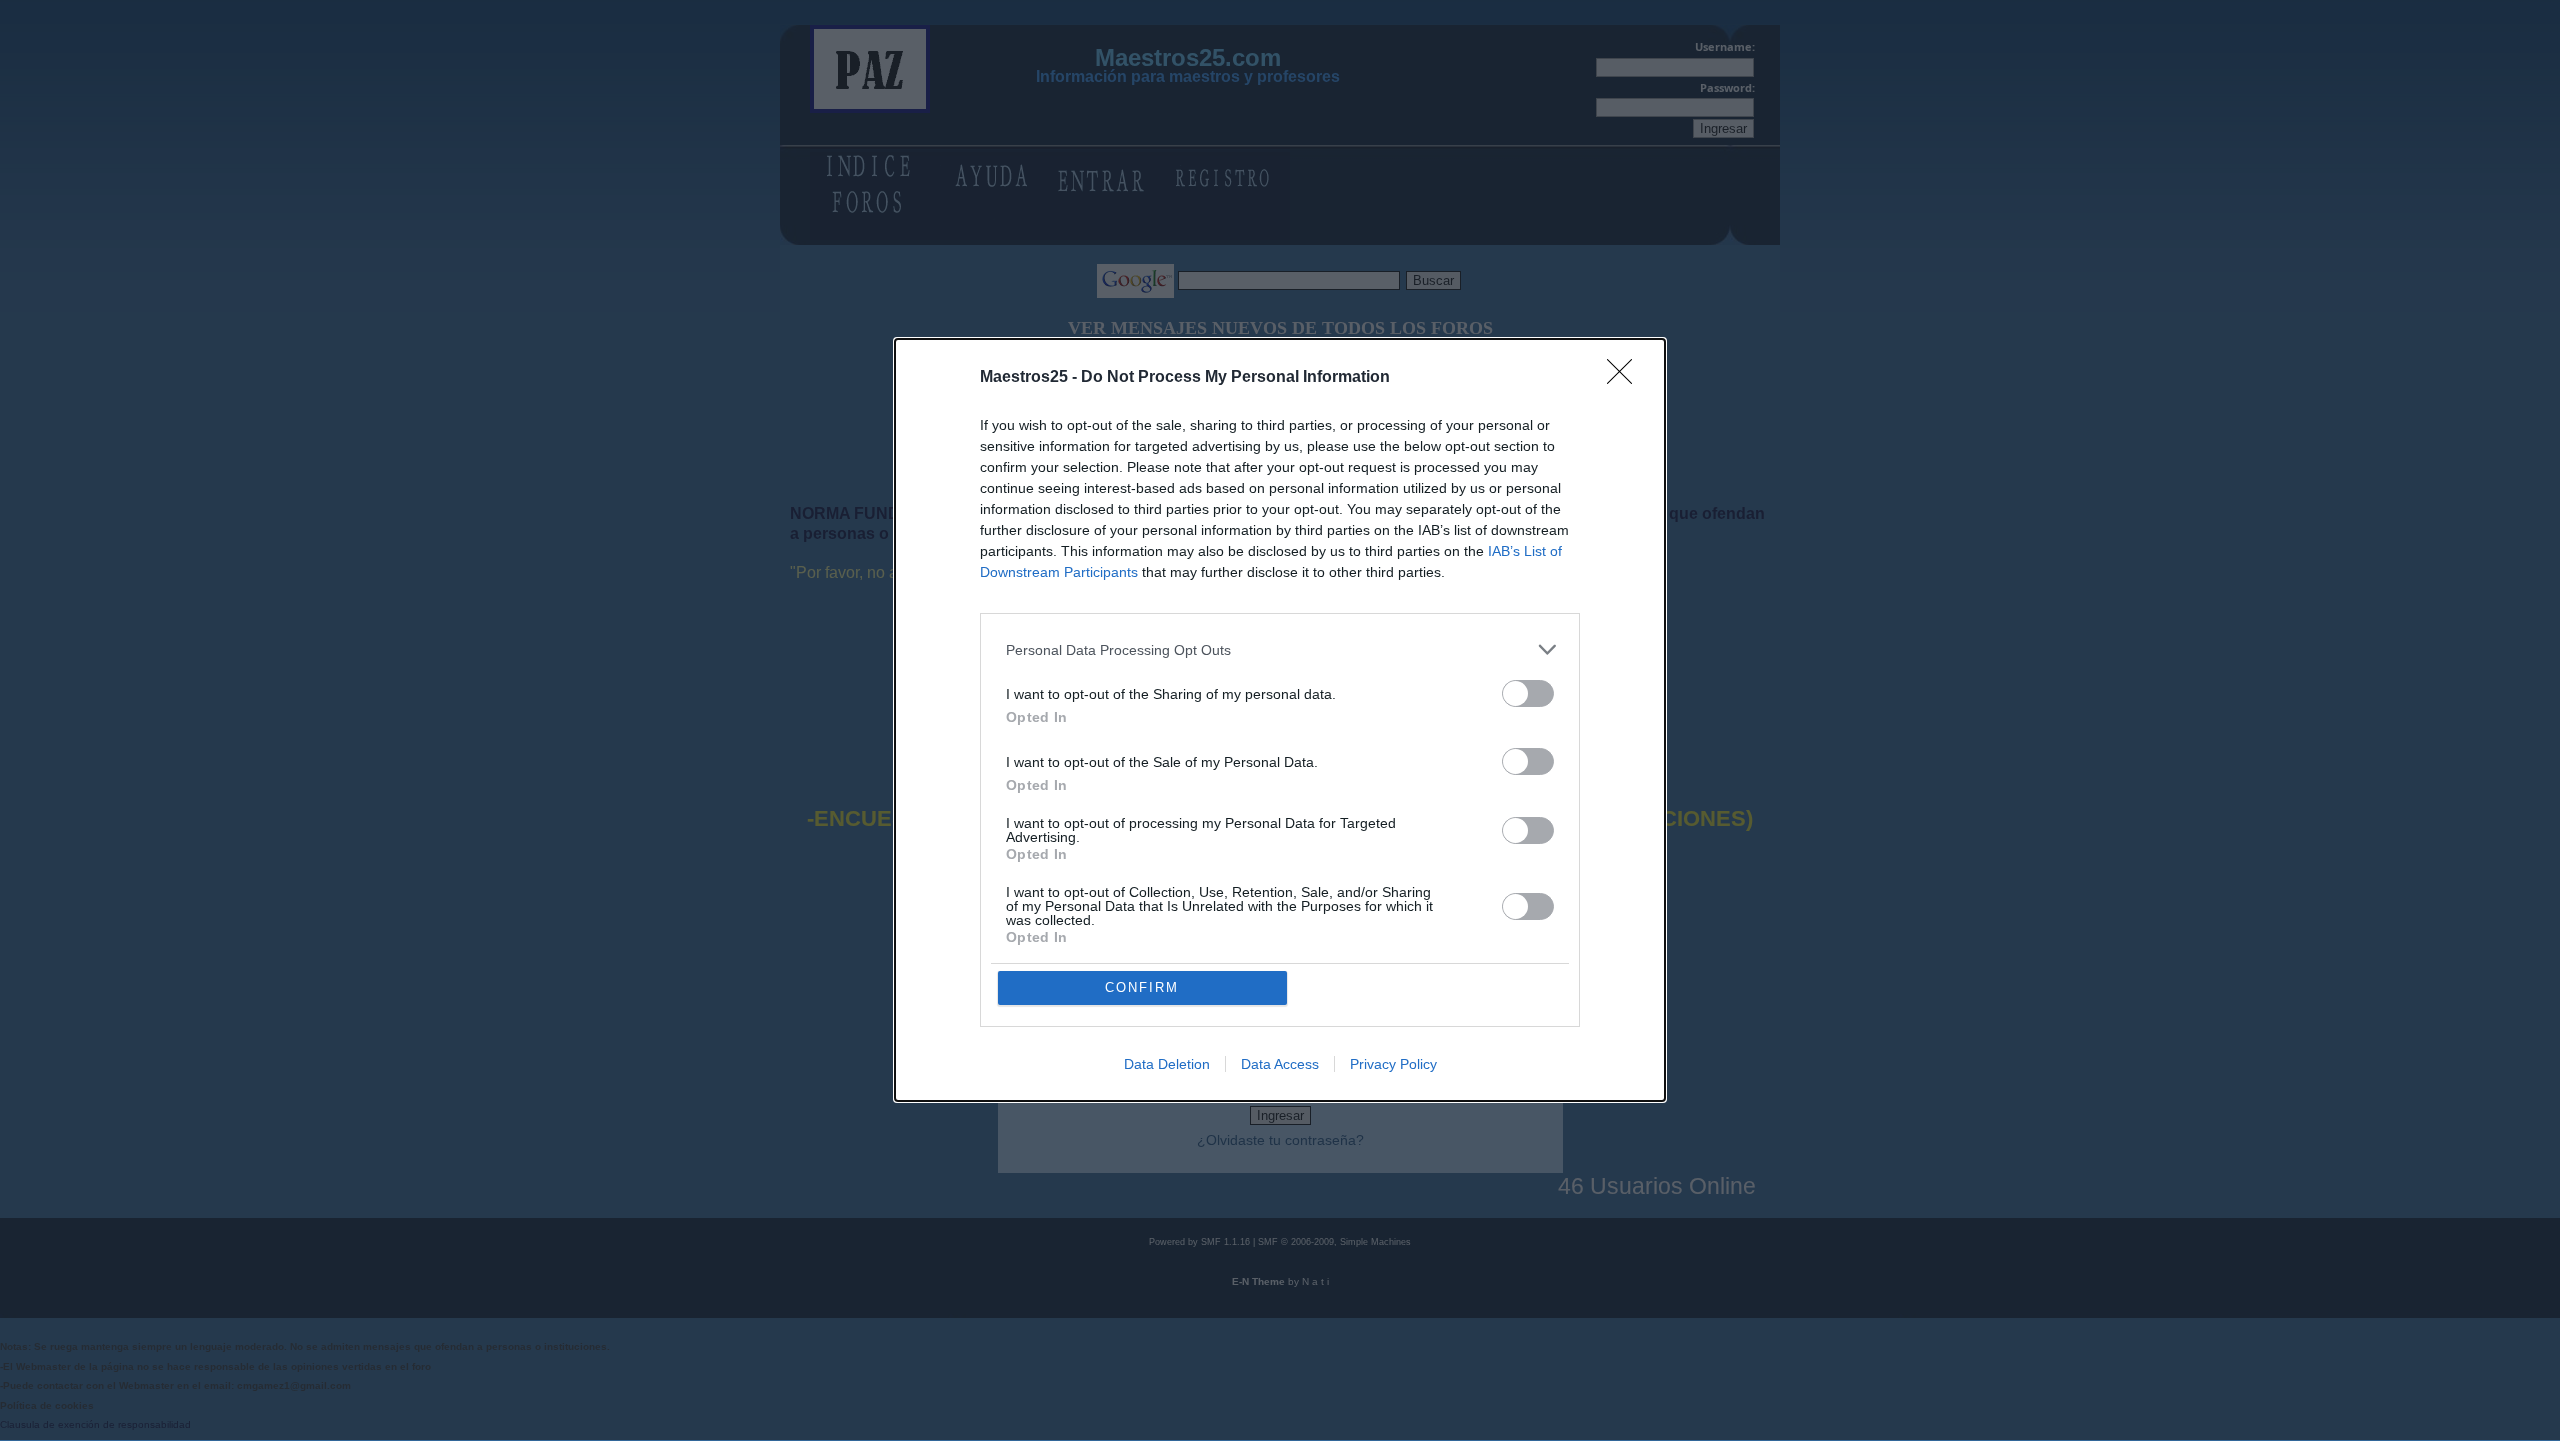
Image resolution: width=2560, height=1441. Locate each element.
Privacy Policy (1393, 1064)
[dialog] (1280, 720)
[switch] (1528, 693)
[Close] (1626, 378)
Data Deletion (1167, 1064)
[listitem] (1280, 649)
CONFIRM (1142, 987)
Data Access (1280, 1064)
